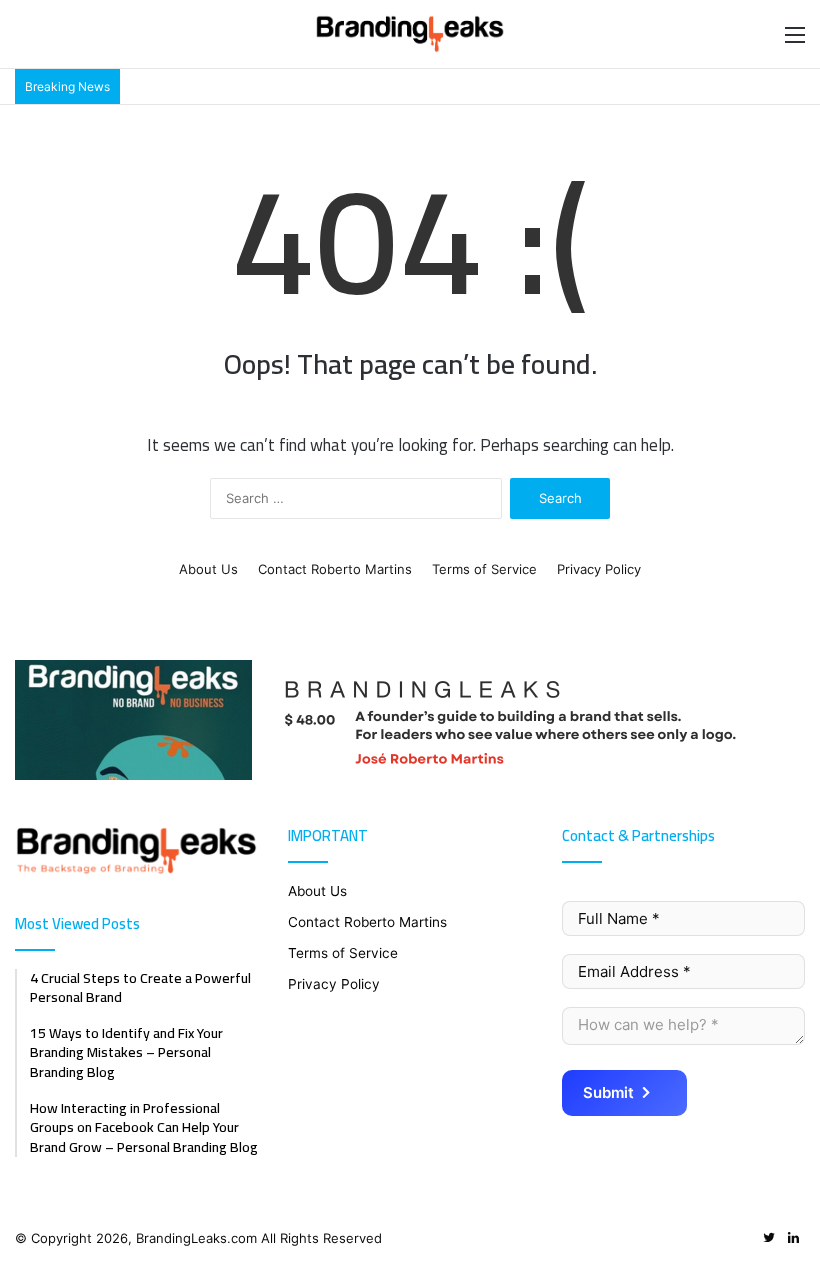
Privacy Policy (599, 569)
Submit (608, 1092)
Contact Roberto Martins (335, 569)
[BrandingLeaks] (410, 34)
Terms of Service (484, 569)
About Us (208, 569)
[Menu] (795, 41)
